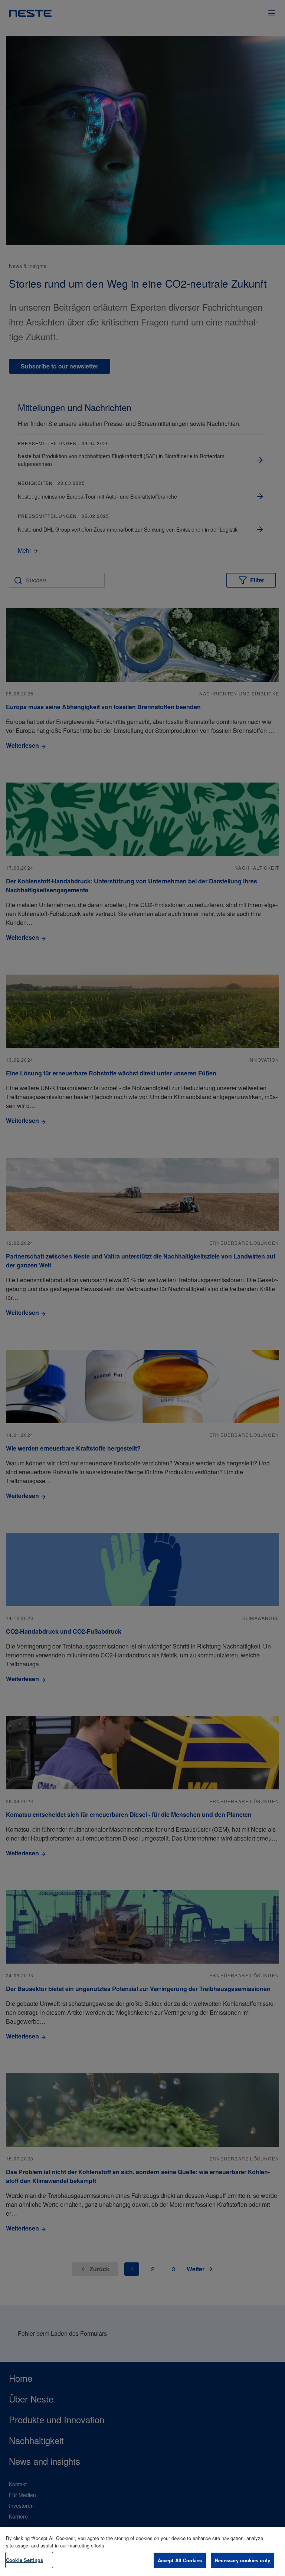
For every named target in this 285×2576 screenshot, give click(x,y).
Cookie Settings (24, 2560)
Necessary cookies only (243, 2560)
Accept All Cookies (180, 2560)
